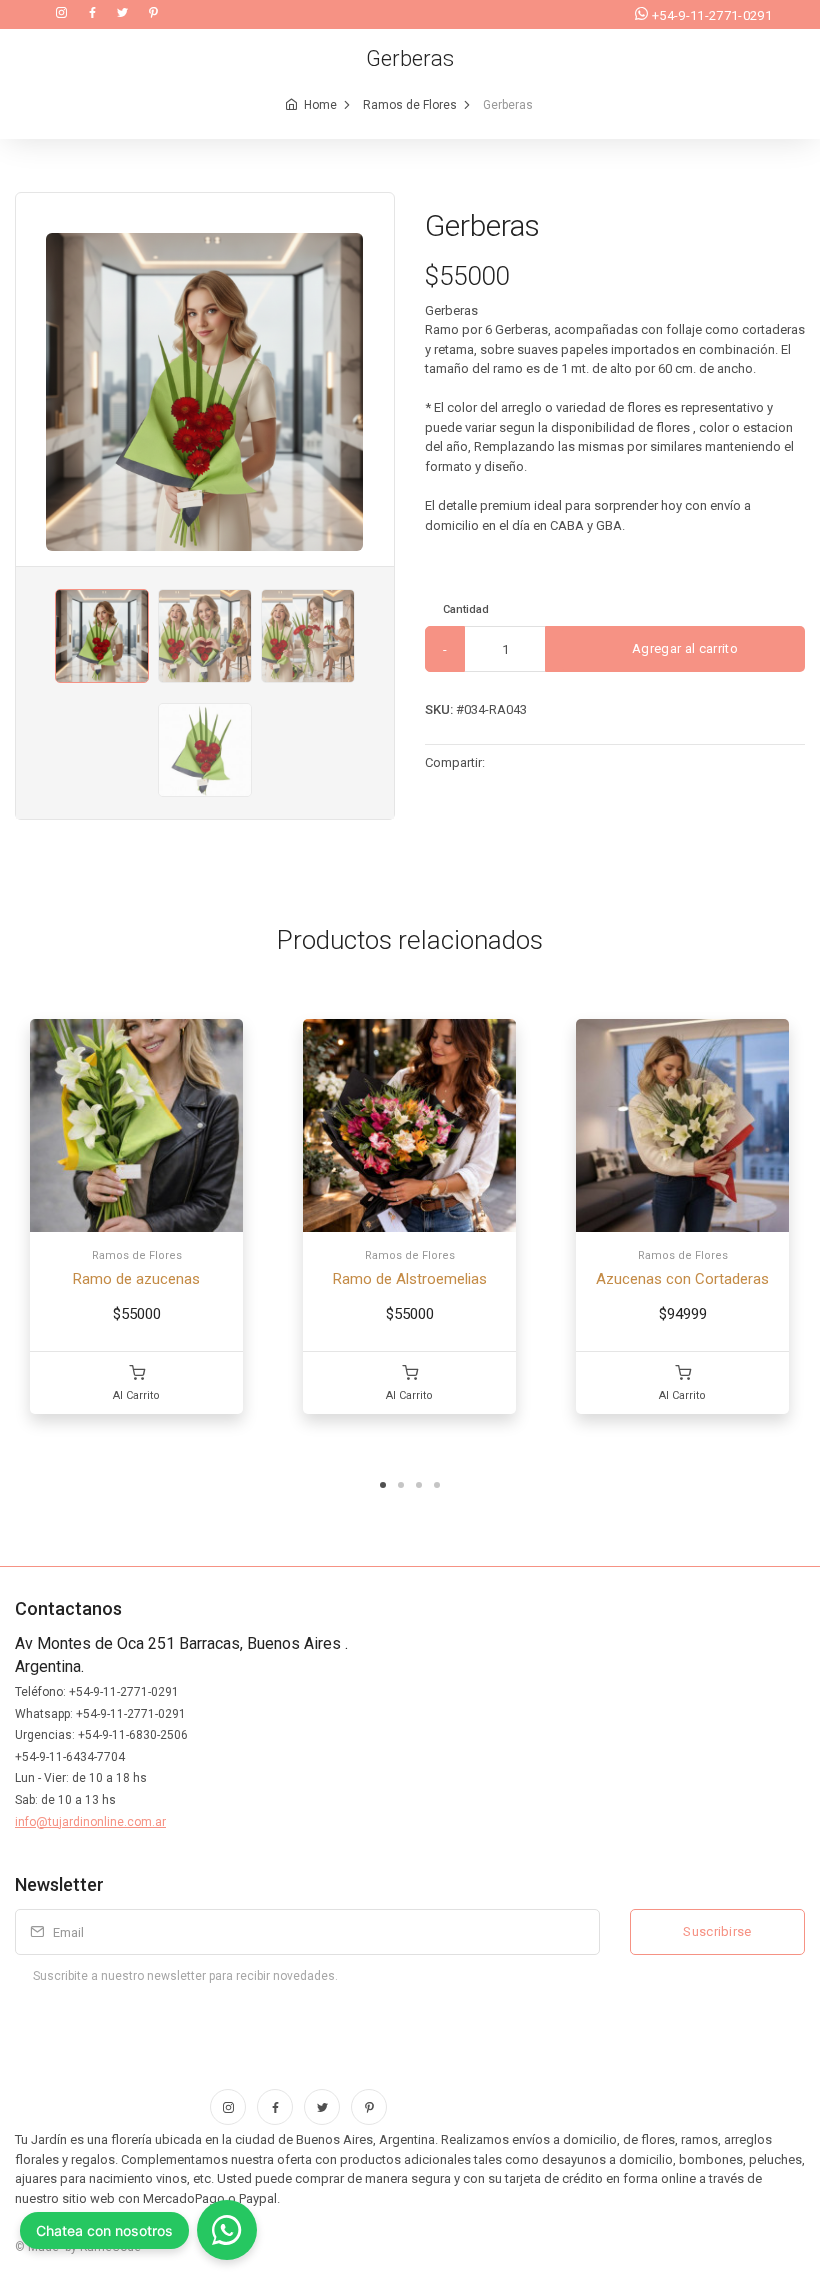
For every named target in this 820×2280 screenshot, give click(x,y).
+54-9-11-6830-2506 (133, 1735)
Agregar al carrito (683, 648)
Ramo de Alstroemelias (410, 1279)
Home (320, 105)
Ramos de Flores (410, 105)
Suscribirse (717, 1931)
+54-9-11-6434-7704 (70, 1757)
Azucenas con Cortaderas (682, 1279)
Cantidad (466, 609)
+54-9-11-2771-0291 (712, 15)
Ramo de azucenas (136, 1279)
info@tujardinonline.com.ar (90, 1822)
